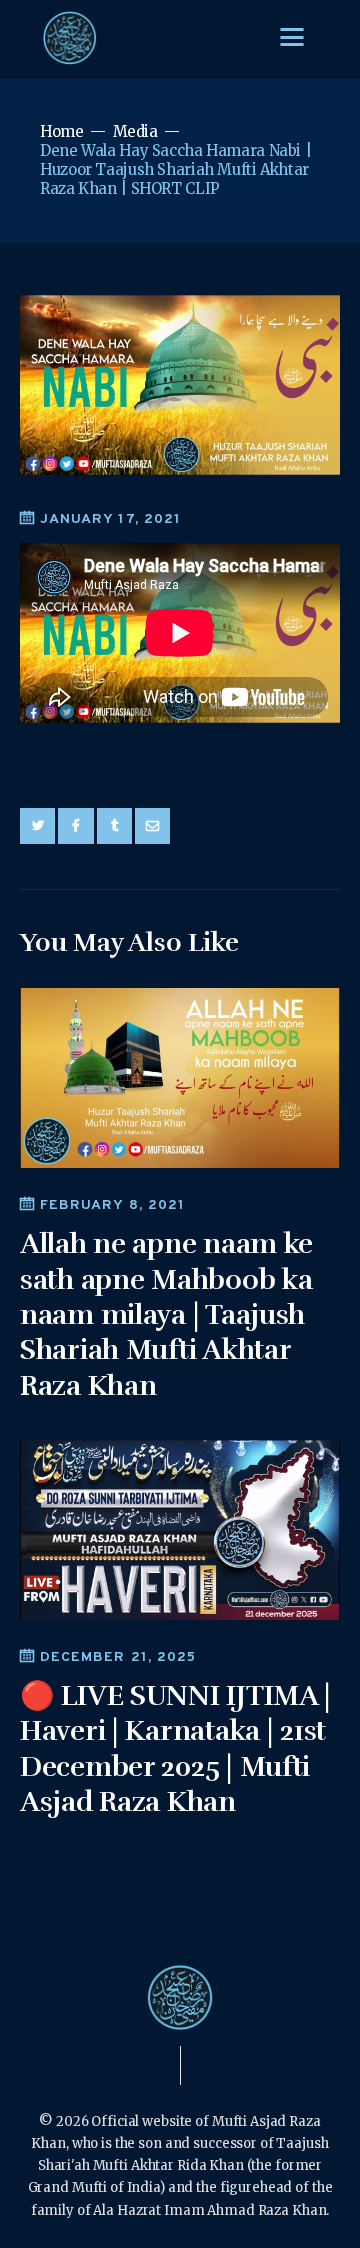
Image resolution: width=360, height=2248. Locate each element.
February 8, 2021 (112, 1205)
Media (135, 131)
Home (62, 131)
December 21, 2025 (118, 1657)
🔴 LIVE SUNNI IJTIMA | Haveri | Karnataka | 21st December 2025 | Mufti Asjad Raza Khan (175, 1749)
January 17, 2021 (110, 519)
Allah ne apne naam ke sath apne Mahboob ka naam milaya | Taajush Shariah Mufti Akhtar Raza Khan (166, 1314)
